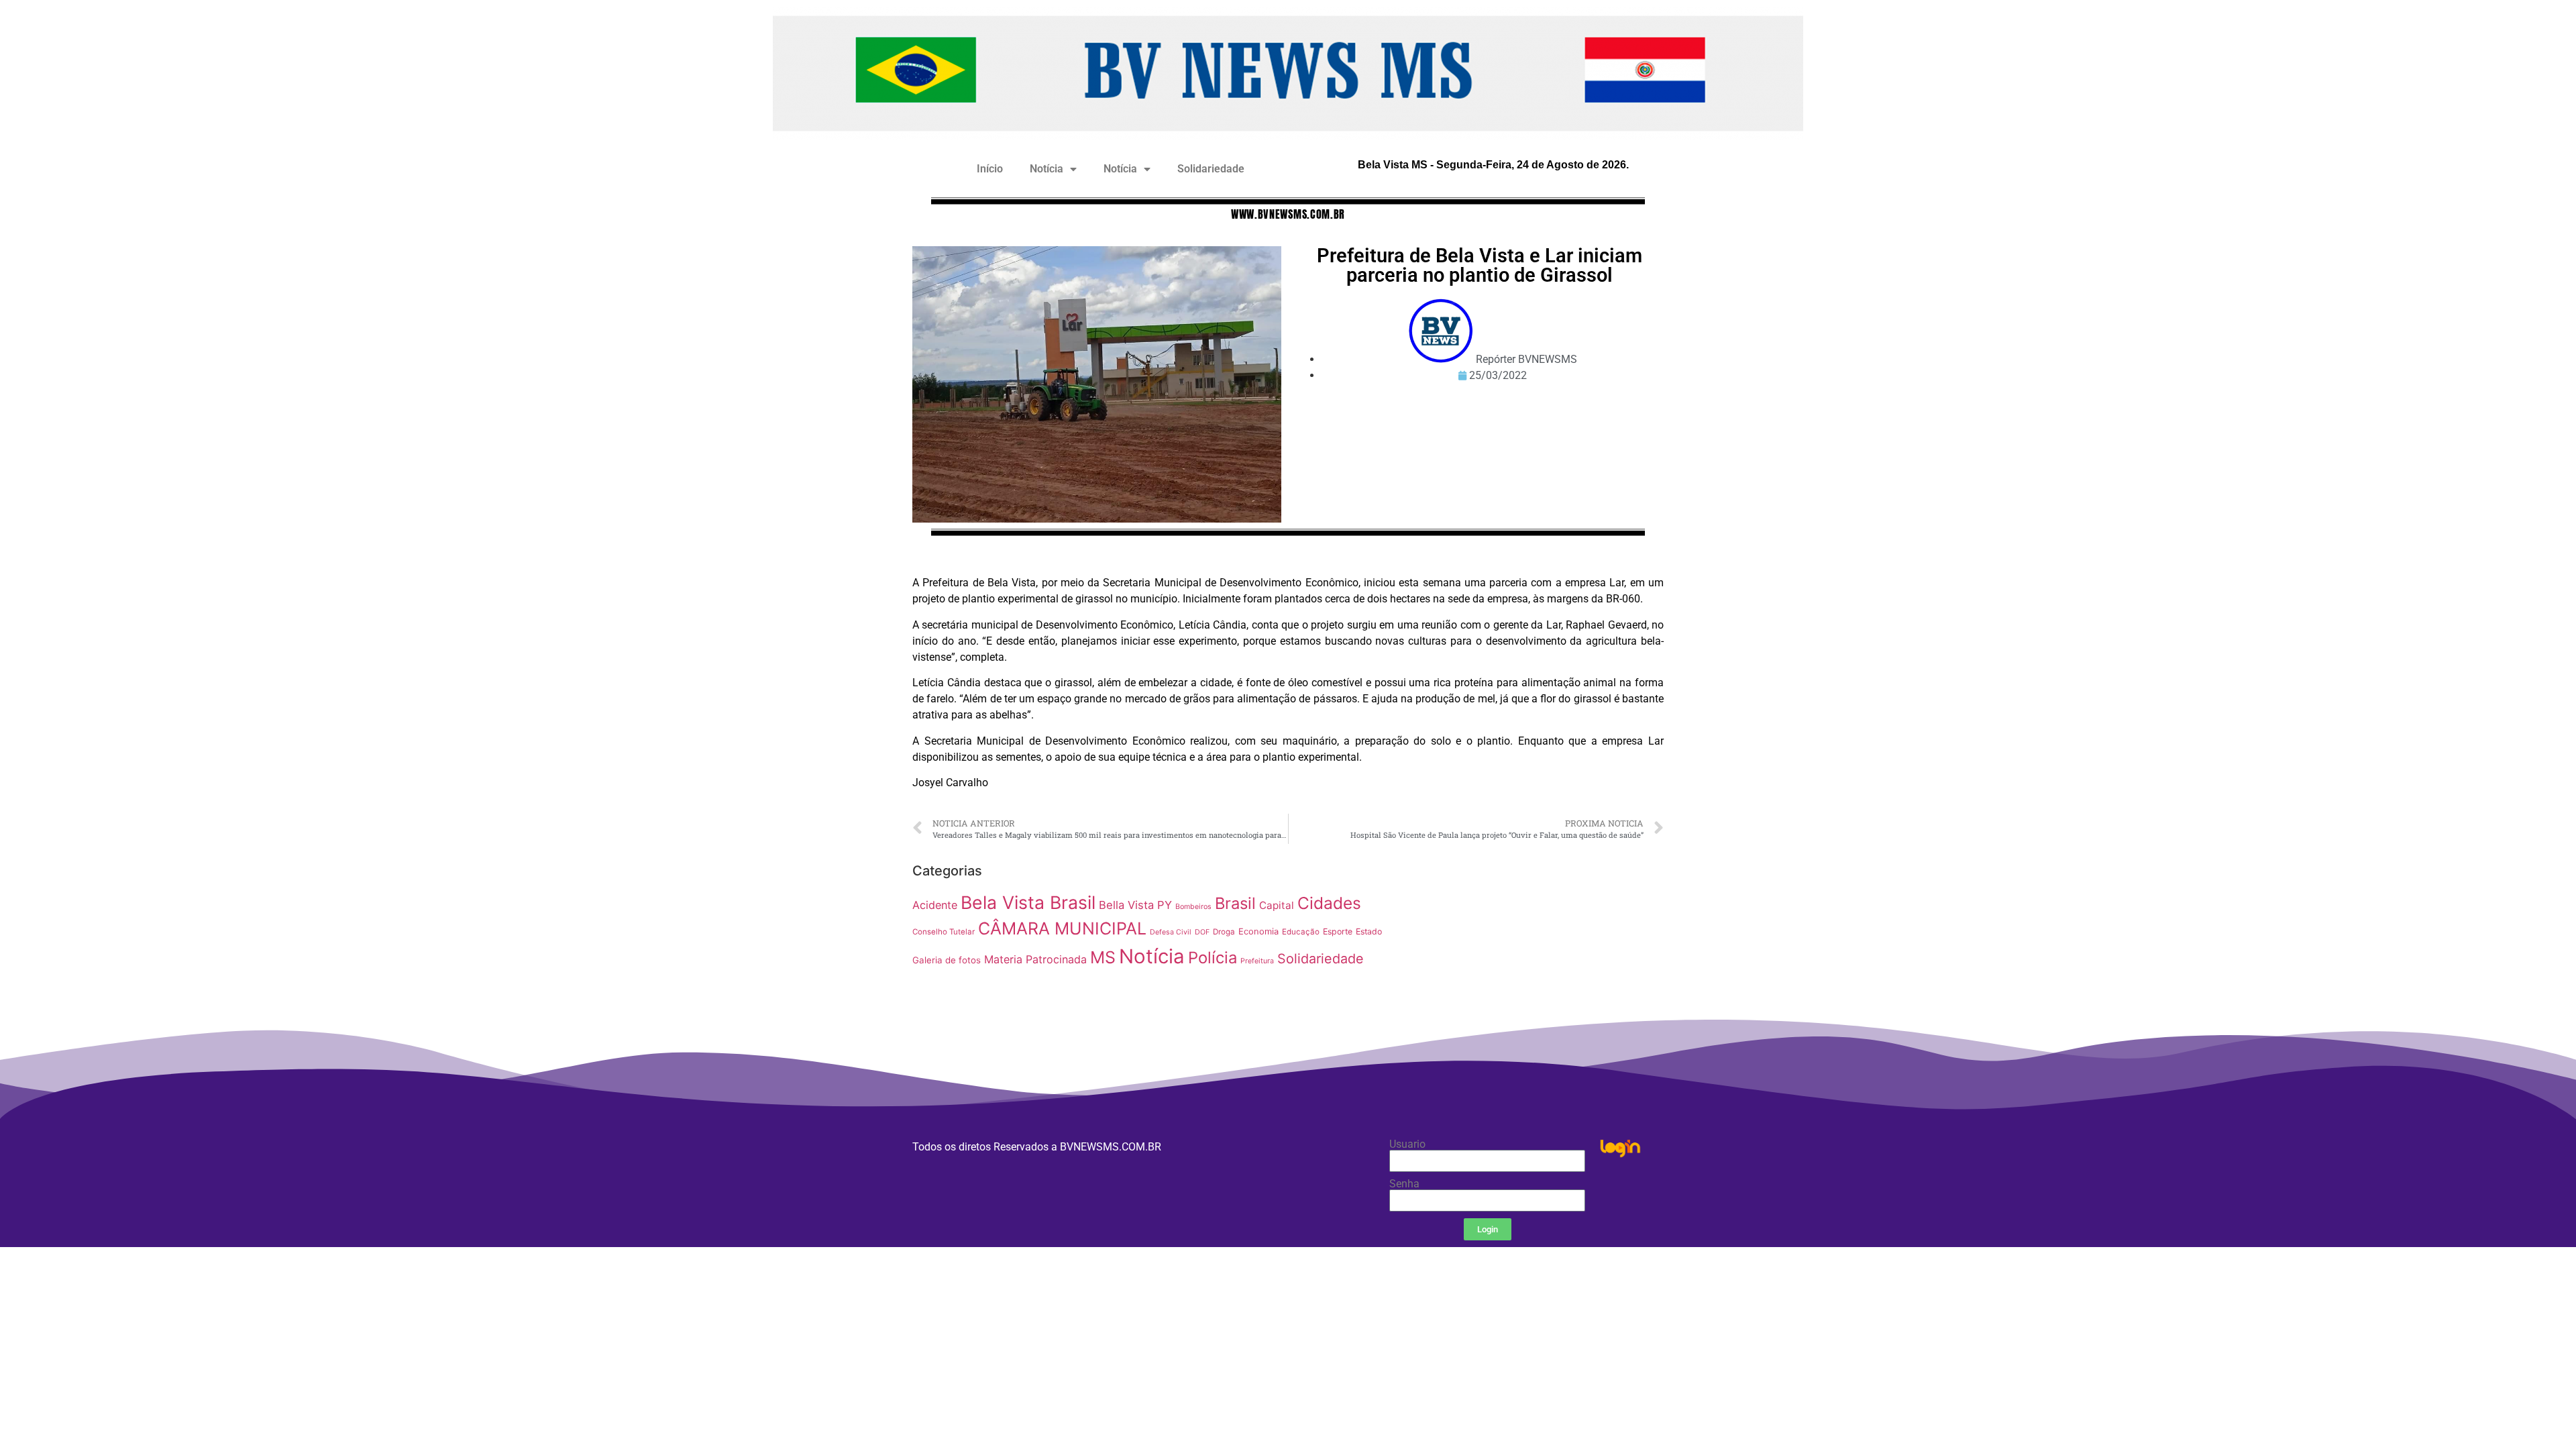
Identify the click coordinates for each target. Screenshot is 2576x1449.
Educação (1301, 932)
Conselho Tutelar (944, 932)
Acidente (935, 905)
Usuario (1407, 1144)
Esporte (1338, 931)
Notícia (1046, 169)
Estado (1369, 931)
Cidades (1329, 903)
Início (990, 169)
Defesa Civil (1171, 932)
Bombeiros (1193, 907)
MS (1103, 957)
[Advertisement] (1533, 951)
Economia (1258, 931)
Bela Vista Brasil (1028, 902)
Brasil (1235, 903)
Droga (1224, 932)
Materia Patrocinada (1035, 959)
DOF (1202, 932)
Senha (1404, 1184)
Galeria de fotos (947, 960)
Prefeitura (1257, 961)
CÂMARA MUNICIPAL (1062, 928)
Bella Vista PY (1135, 905)
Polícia (1213, 958)
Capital (1277, 905)
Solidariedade (1211, 169)
